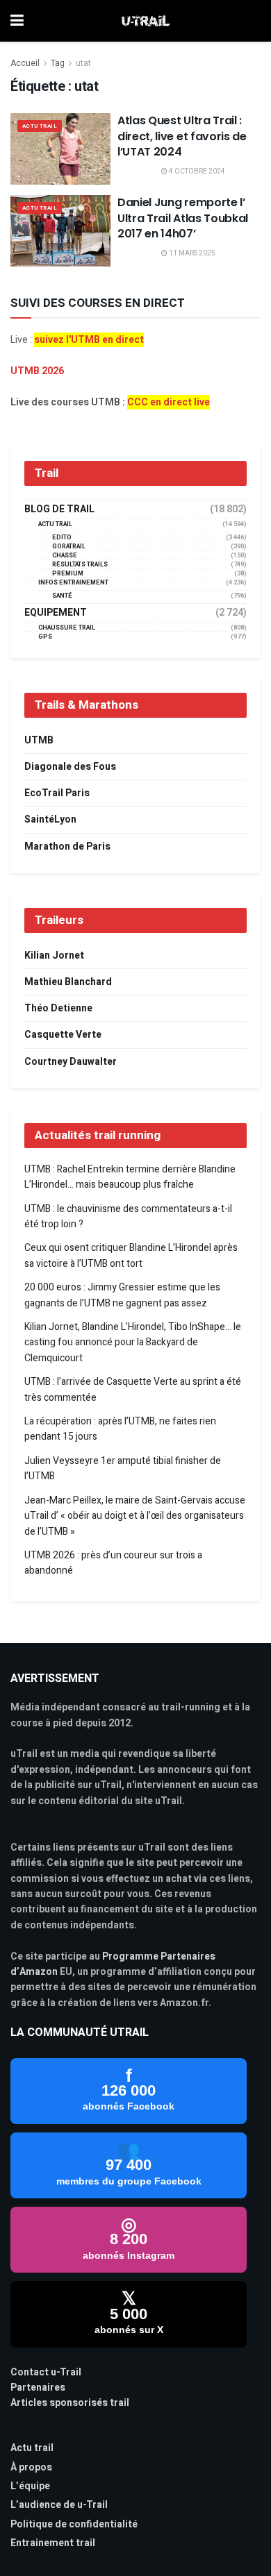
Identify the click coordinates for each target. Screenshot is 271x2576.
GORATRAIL (69, 547)
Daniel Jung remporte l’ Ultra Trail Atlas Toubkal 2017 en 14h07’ (183, 218)
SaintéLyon (50, 819)
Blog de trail (59, 510)
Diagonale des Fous (70, 767)
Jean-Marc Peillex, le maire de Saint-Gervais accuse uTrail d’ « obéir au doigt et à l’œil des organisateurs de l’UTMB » (135, 1516)
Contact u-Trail (46, 2372)
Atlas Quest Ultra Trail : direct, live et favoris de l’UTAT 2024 (182, 136)
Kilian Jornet (54, 956)
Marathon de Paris (67, 847)
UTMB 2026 (37, 371)
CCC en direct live (169, 402)
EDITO (62, 538)
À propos (31, 2467)
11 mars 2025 (191, 253)
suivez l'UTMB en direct (89, 340)
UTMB (39, 740)
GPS (45, 637)
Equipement (56, 613)
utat (83, 63)
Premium (68, 574)
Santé (62, 596)
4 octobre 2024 (196, 171)
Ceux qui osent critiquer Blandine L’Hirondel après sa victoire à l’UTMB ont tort (131, 1255)
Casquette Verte (63, 1035)
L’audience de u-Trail (59, 2505)
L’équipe (30, 2486)
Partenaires (38, 2388)
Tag (58, 63)
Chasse (65, 556)
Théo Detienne (58, 1008)
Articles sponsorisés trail (70, 2403)
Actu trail (32, 2448)
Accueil (25, 63)
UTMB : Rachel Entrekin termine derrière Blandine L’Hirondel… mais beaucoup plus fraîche (130, 1177)
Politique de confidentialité (74, 2524)
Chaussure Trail (67, 628)
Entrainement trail (53, 2543)
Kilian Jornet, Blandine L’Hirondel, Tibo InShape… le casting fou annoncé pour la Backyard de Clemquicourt (133, 1342)
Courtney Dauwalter (71, 1062)
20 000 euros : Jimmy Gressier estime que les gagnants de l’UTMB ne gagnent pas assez (122, 1295)
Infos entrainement (73, 583)
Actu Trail (40, 126)
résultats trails (80, 565)
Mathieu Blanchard (68, 982)
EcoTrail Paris (57, 793)
